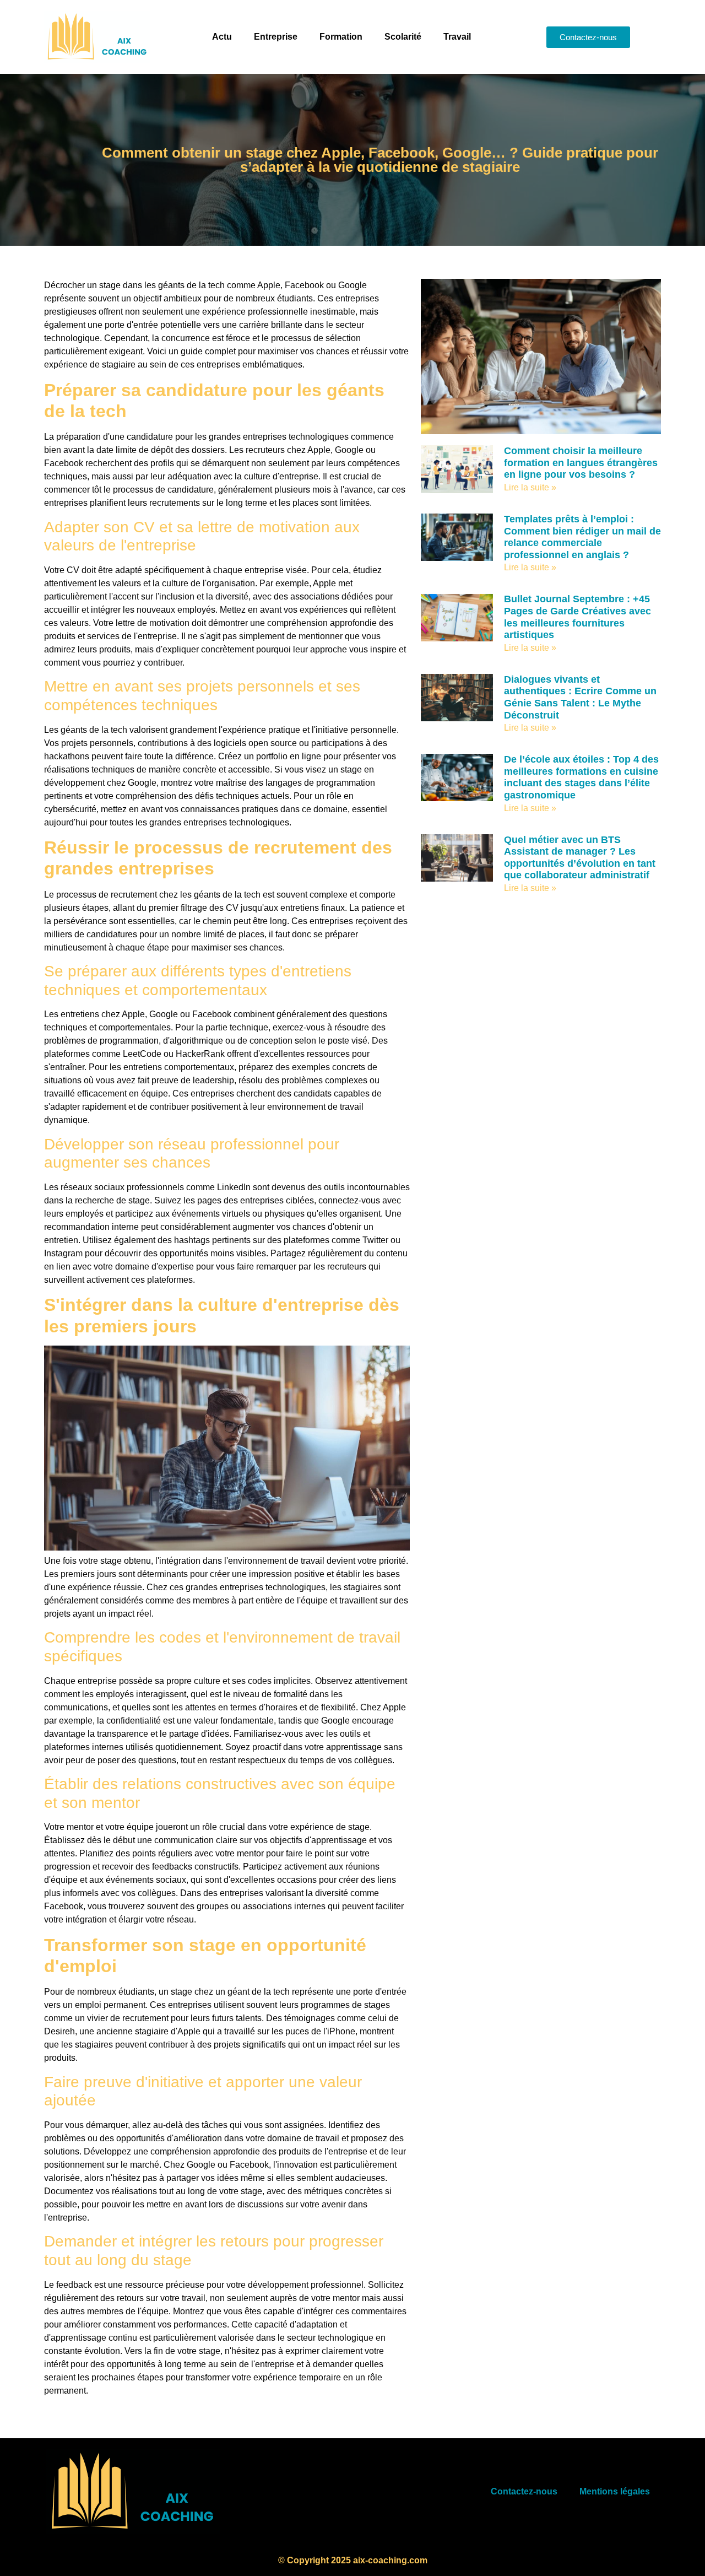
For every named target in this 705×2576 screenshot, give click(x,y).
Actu (222, 37)
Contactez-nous (524, 2491)
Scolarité (403, 37)
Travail (457, 37)
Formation (341, 37)
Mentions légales (615, 2491)
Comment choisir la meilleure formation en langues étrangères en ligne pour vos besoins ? (581, 463)
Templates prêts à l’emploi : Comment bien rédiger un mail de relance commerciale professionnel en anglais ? (582, 537)
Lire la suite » (530, 487)
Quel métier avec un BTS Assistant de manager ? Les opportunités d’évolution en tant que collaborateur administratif (580, 858)
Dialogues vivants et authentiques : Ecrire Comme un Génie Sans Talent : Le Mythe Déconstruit (580, 697)
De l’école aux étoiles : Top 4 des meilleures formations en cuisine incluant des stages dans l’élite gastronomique (581, 777)
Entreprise (276, 37)
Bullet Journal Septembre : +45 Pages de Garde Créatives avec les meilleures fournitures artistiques (577, 617)
